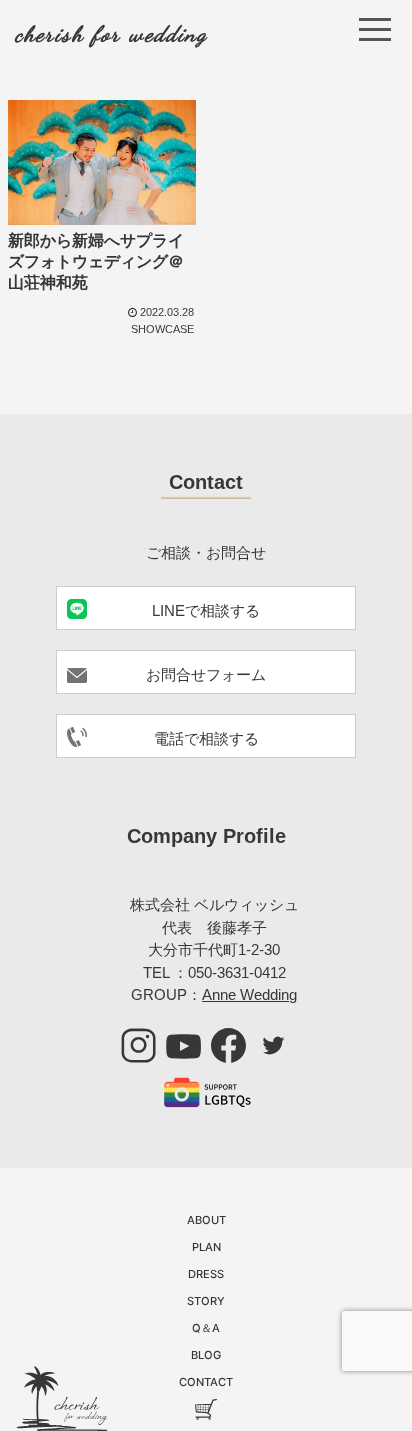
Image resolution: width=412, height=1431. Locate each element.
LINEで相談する (206, 610)
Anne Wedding (249, 994)
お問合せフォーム (206, 674)
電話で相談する (206, 738)
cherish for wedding (111, 34)
